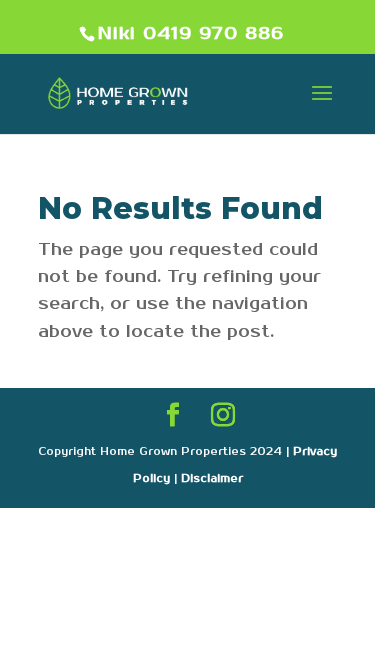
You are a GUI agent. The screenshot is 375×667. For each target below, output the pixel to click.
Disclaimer (212, 479)
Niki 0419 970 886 (191, 34)
